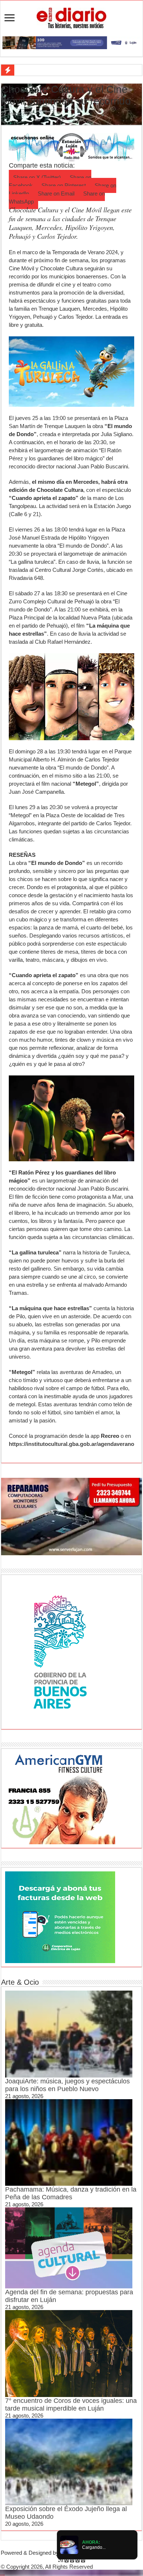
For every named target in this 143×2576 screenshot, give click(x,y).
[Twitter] (72, 2560)
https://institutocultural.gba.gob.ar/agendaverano (71, 1444)
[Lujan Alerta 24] (71, 42)
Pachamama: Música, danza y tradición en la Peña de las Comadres (71, 2193)
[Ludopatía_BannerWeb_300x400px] (60, 1651)
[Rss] (61, 2560)
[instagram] (83, 2560)
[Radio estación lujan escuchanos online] (71, 147)
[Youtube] (78, 2560)
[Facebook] (67, 2560)
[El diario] (71, 17)
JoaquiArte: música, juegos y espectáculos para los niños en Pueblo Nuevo (67, 2085)
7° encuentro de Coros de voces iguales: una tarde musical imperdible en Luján (71, 2405)
